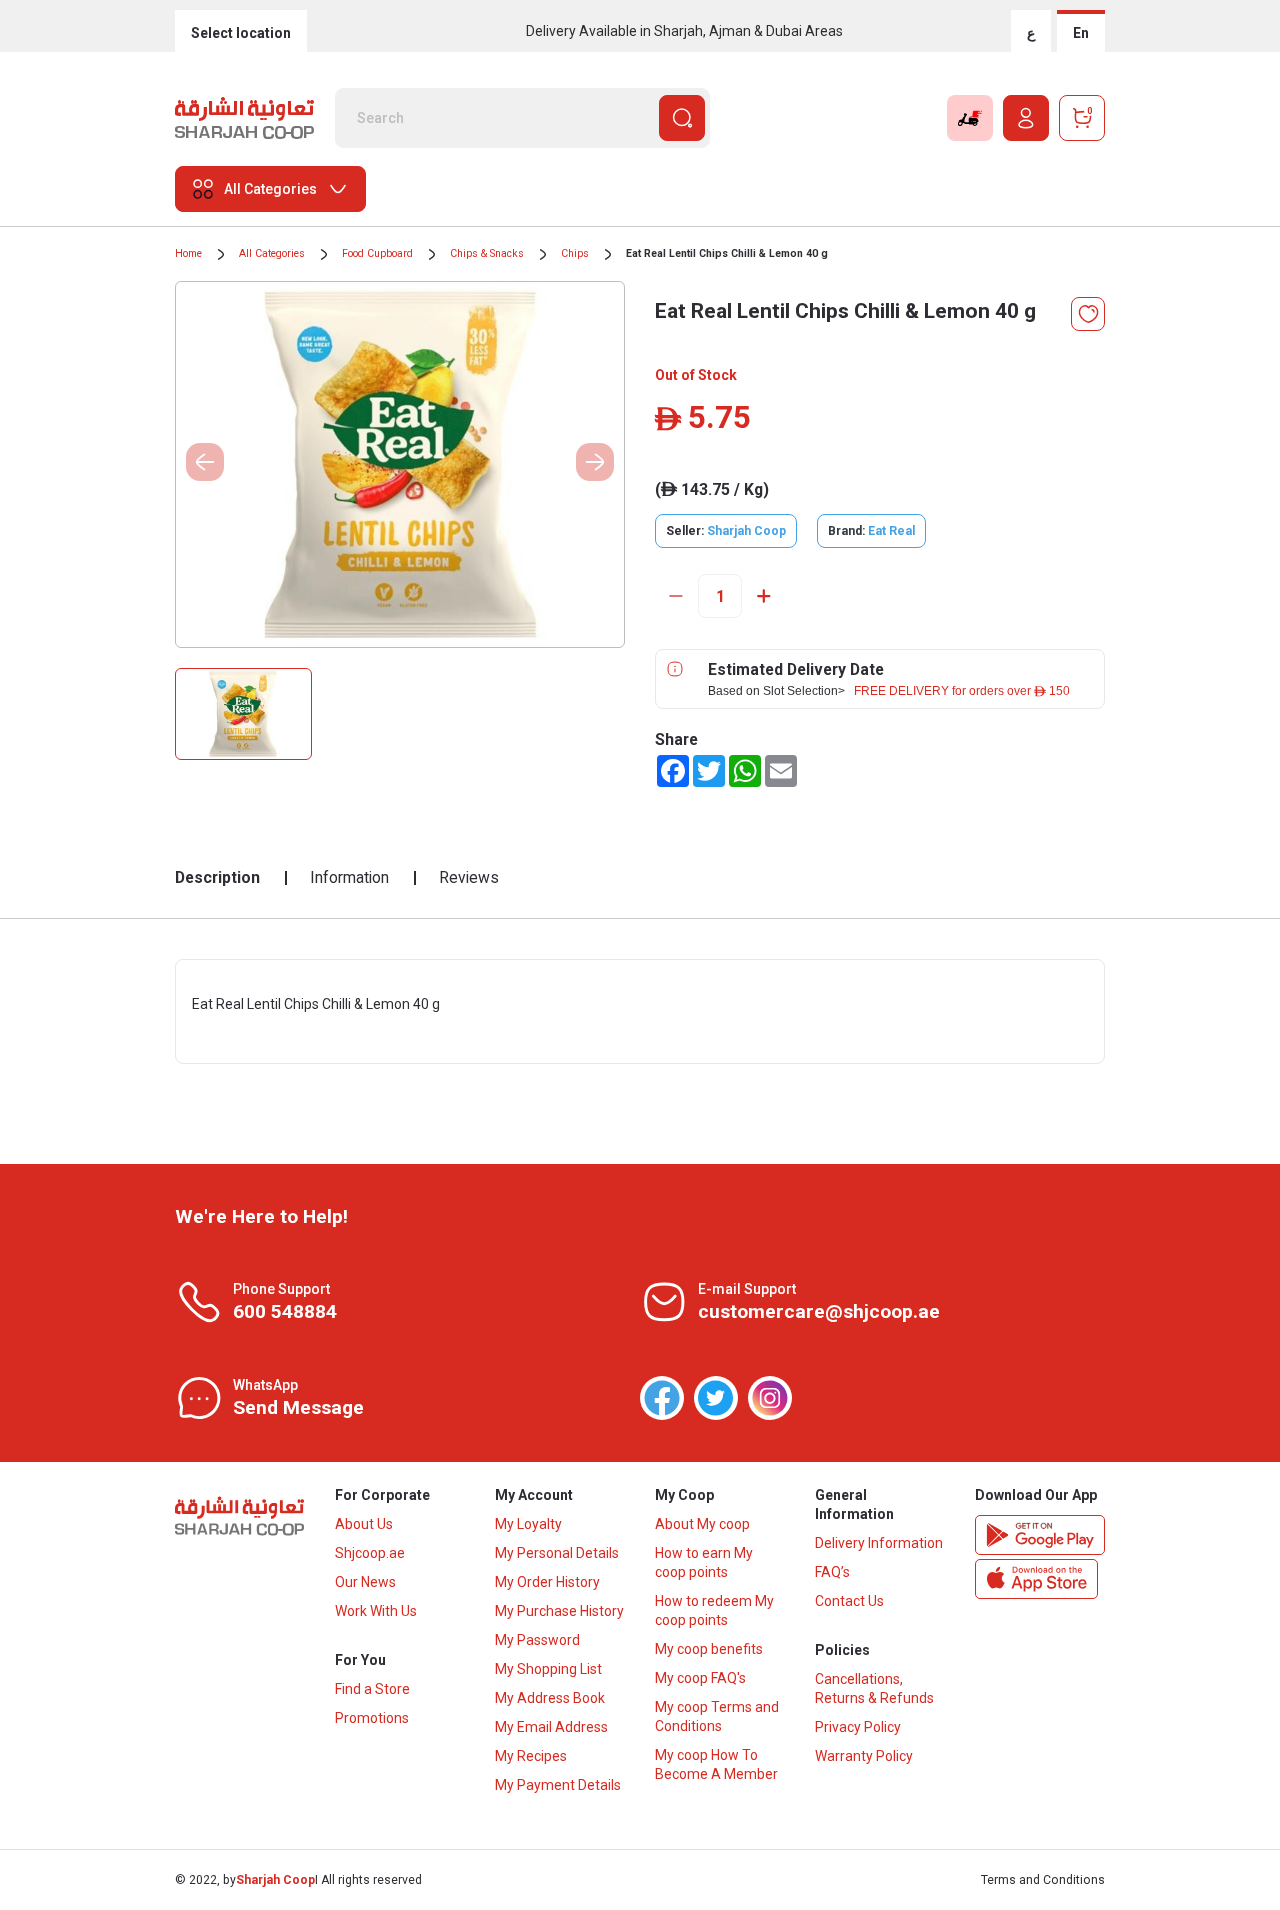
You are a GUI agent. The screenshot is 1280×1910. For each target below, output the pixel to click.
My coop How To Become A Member (716, 1764)
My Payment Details (558, 1785)
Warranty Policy (864, 1756)
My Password (537, 1640)
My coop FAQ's (700, 1678)
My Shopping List (548, 1669)
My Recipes (531, 1756)
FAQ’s (832, 1572)
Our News (365, 1582)
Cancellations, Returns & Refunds (874, 1688)
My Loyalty (528, 1524)
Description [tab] (217, 877)
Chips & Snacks (487, 253)
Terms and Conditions (1043, 1880)
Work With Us (376, 1611)
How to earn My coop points (704, 1562)
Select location (241, 33)
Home (188, 253)
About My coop (702, 1524)
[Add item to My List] (1088, 314)
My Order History (547, 1582)
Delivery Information (879, 1543)
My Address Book (550, 1698)
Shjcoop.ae (370, 1553)
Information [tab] (349, 877)
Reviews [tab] (469, 877)
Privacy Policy (858, 1727)
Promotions (372, 1718)
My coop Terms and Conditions (717, 1716)
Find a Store (372, 1689)
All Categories (272, 253)
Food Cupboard (377, 253)
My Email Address (551, 1727)
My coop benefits (709, 1649)
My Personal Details (557, 1553)
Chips (575, 253)
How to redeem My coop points (714, 1610)
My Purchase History (559, 1611)
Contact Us (849, 1601)
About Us (364, 1524)
